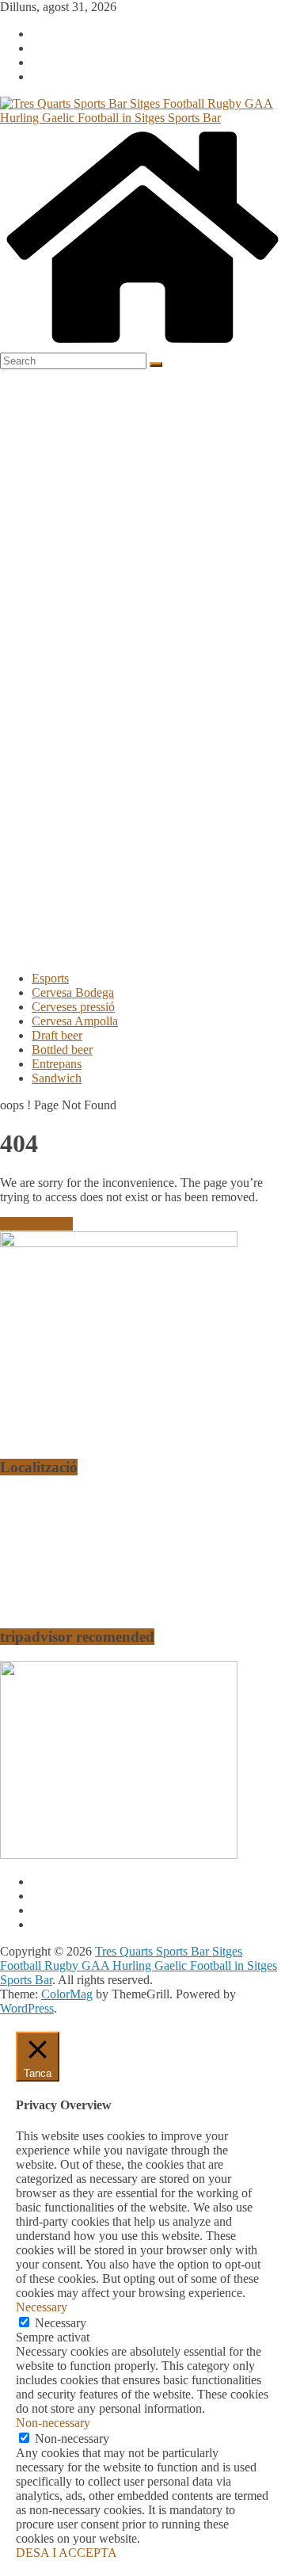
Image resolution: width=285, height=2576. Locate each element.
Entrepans (57, 1064)
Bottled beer (62, 1049)
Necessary (61, 2323)
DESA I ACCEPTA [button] (66, 2553)
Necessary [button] (42, 2307)
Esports (50, 978)
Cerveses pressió (73, 1007)
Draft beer (57, 1035)
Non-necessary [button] (53, 2423)
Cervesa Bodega (73, 992)
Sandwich (57, 1078)
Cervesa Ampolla (75, 1021)
